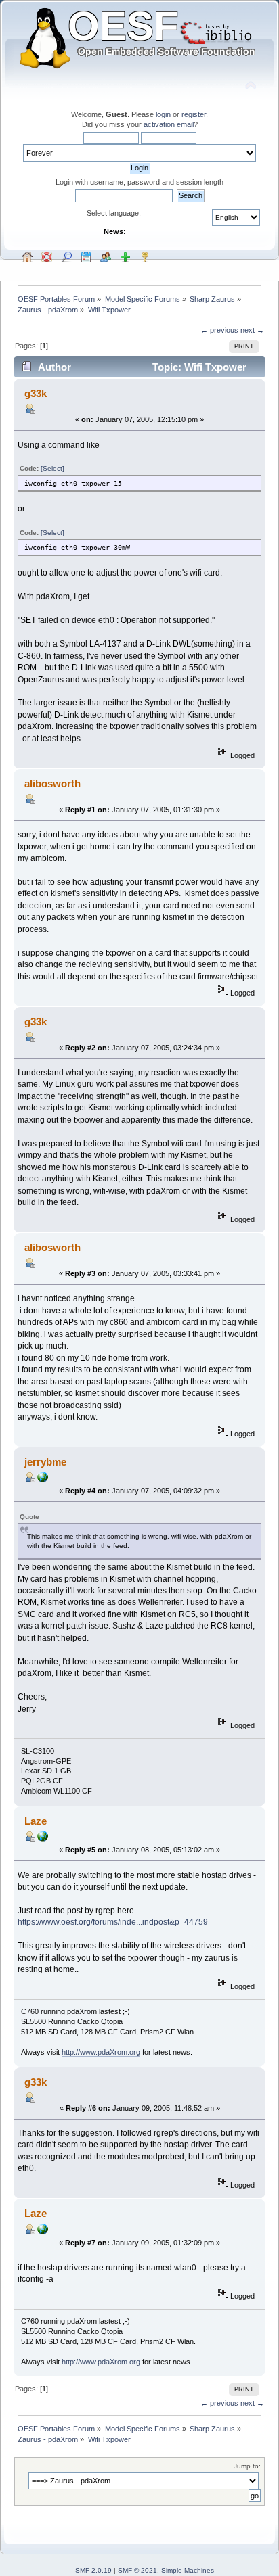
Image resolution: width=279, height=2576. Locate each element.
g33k (36, 393)
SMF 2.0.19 (93, 2570)
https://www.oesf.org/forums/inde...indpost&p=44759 (113, 1922)
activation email (169, 124)
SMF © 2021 (137, 2570)
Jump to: (247, 2466)
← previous (219, 330)
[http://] (43, 1480)
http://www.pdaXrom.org (101, 2052)
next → (252, 330)
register (194, 114)
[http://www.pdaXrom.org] (43, 1839)
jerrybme (45, 1462)
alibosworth (52, 783)
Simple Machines (188, 2570)
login (163, 114)
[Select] (52, 468)
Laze (36, 1821)
